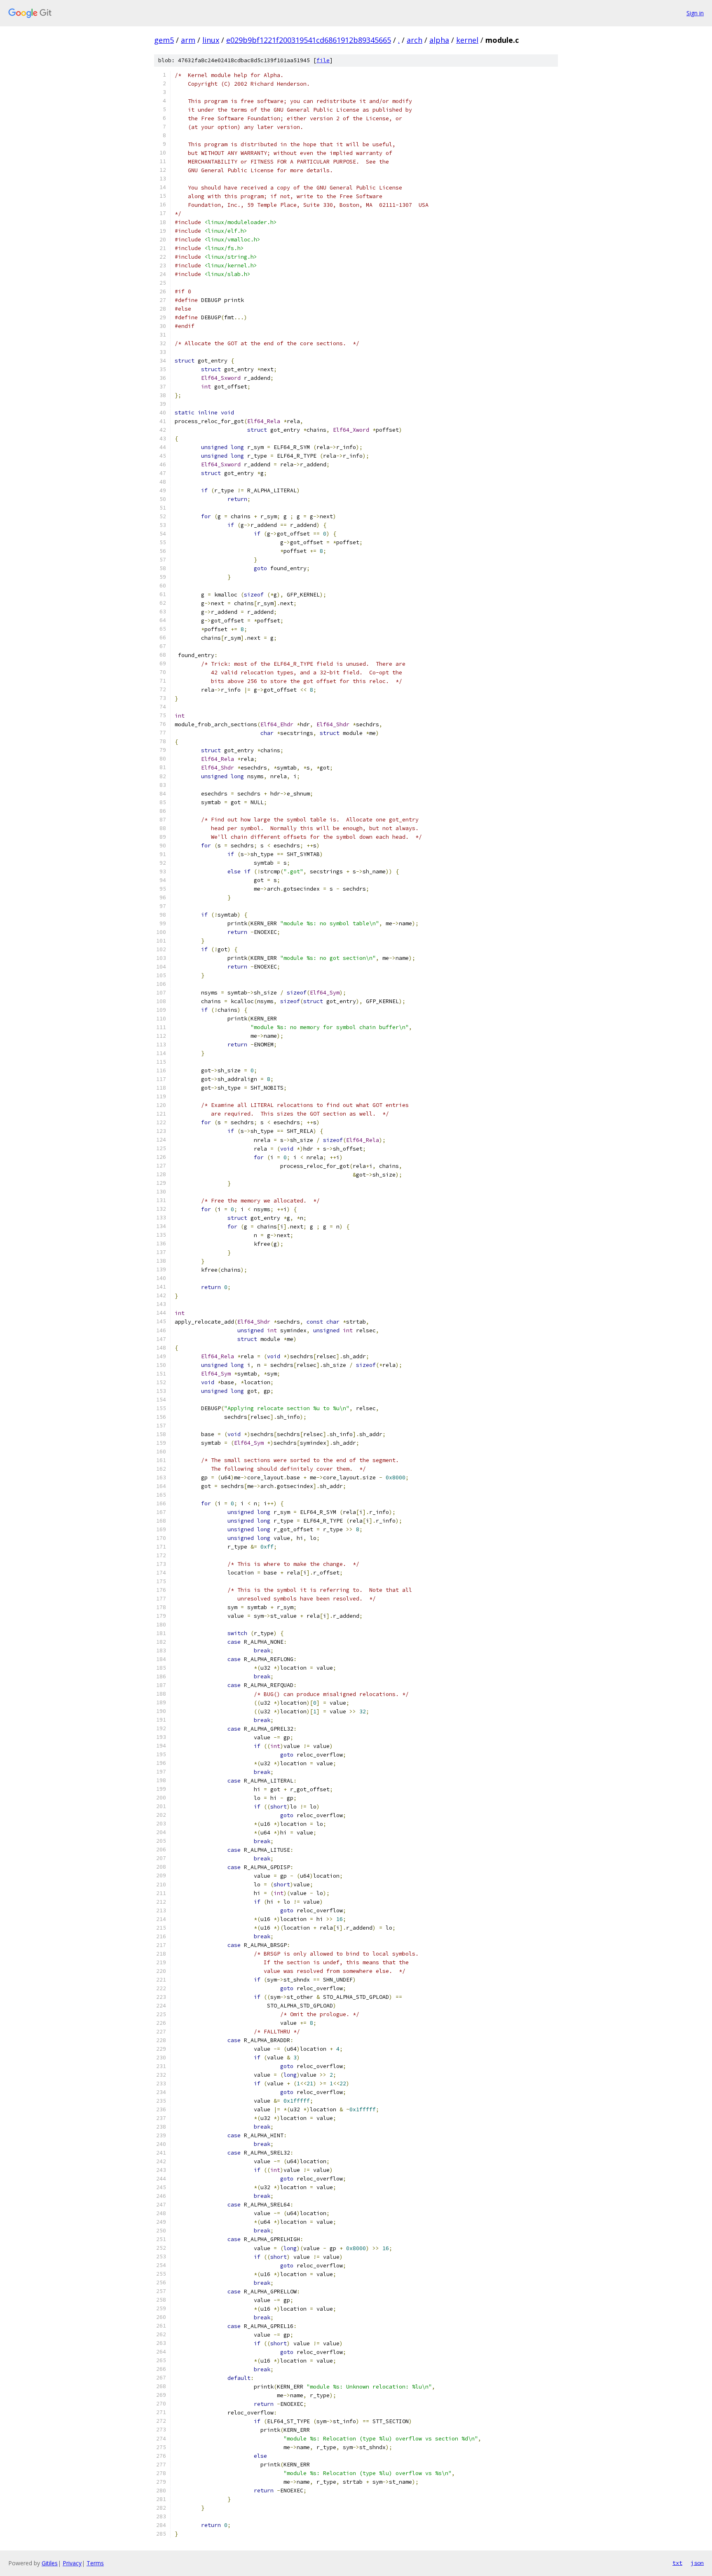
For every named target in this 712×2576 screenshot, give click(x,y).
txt (677, 2563)
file (323, 60)
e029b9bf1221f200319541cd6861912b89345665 (309, 40)
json (697, 2563)
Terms (95, 2563)
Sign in (695, 13)
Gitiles (50, 2563)
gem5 (164, 40)
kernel (467, 40)
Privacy (72, 2563)
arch (415, 40)
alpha (439, 40)
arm (188, 40)
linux (211, 40)
